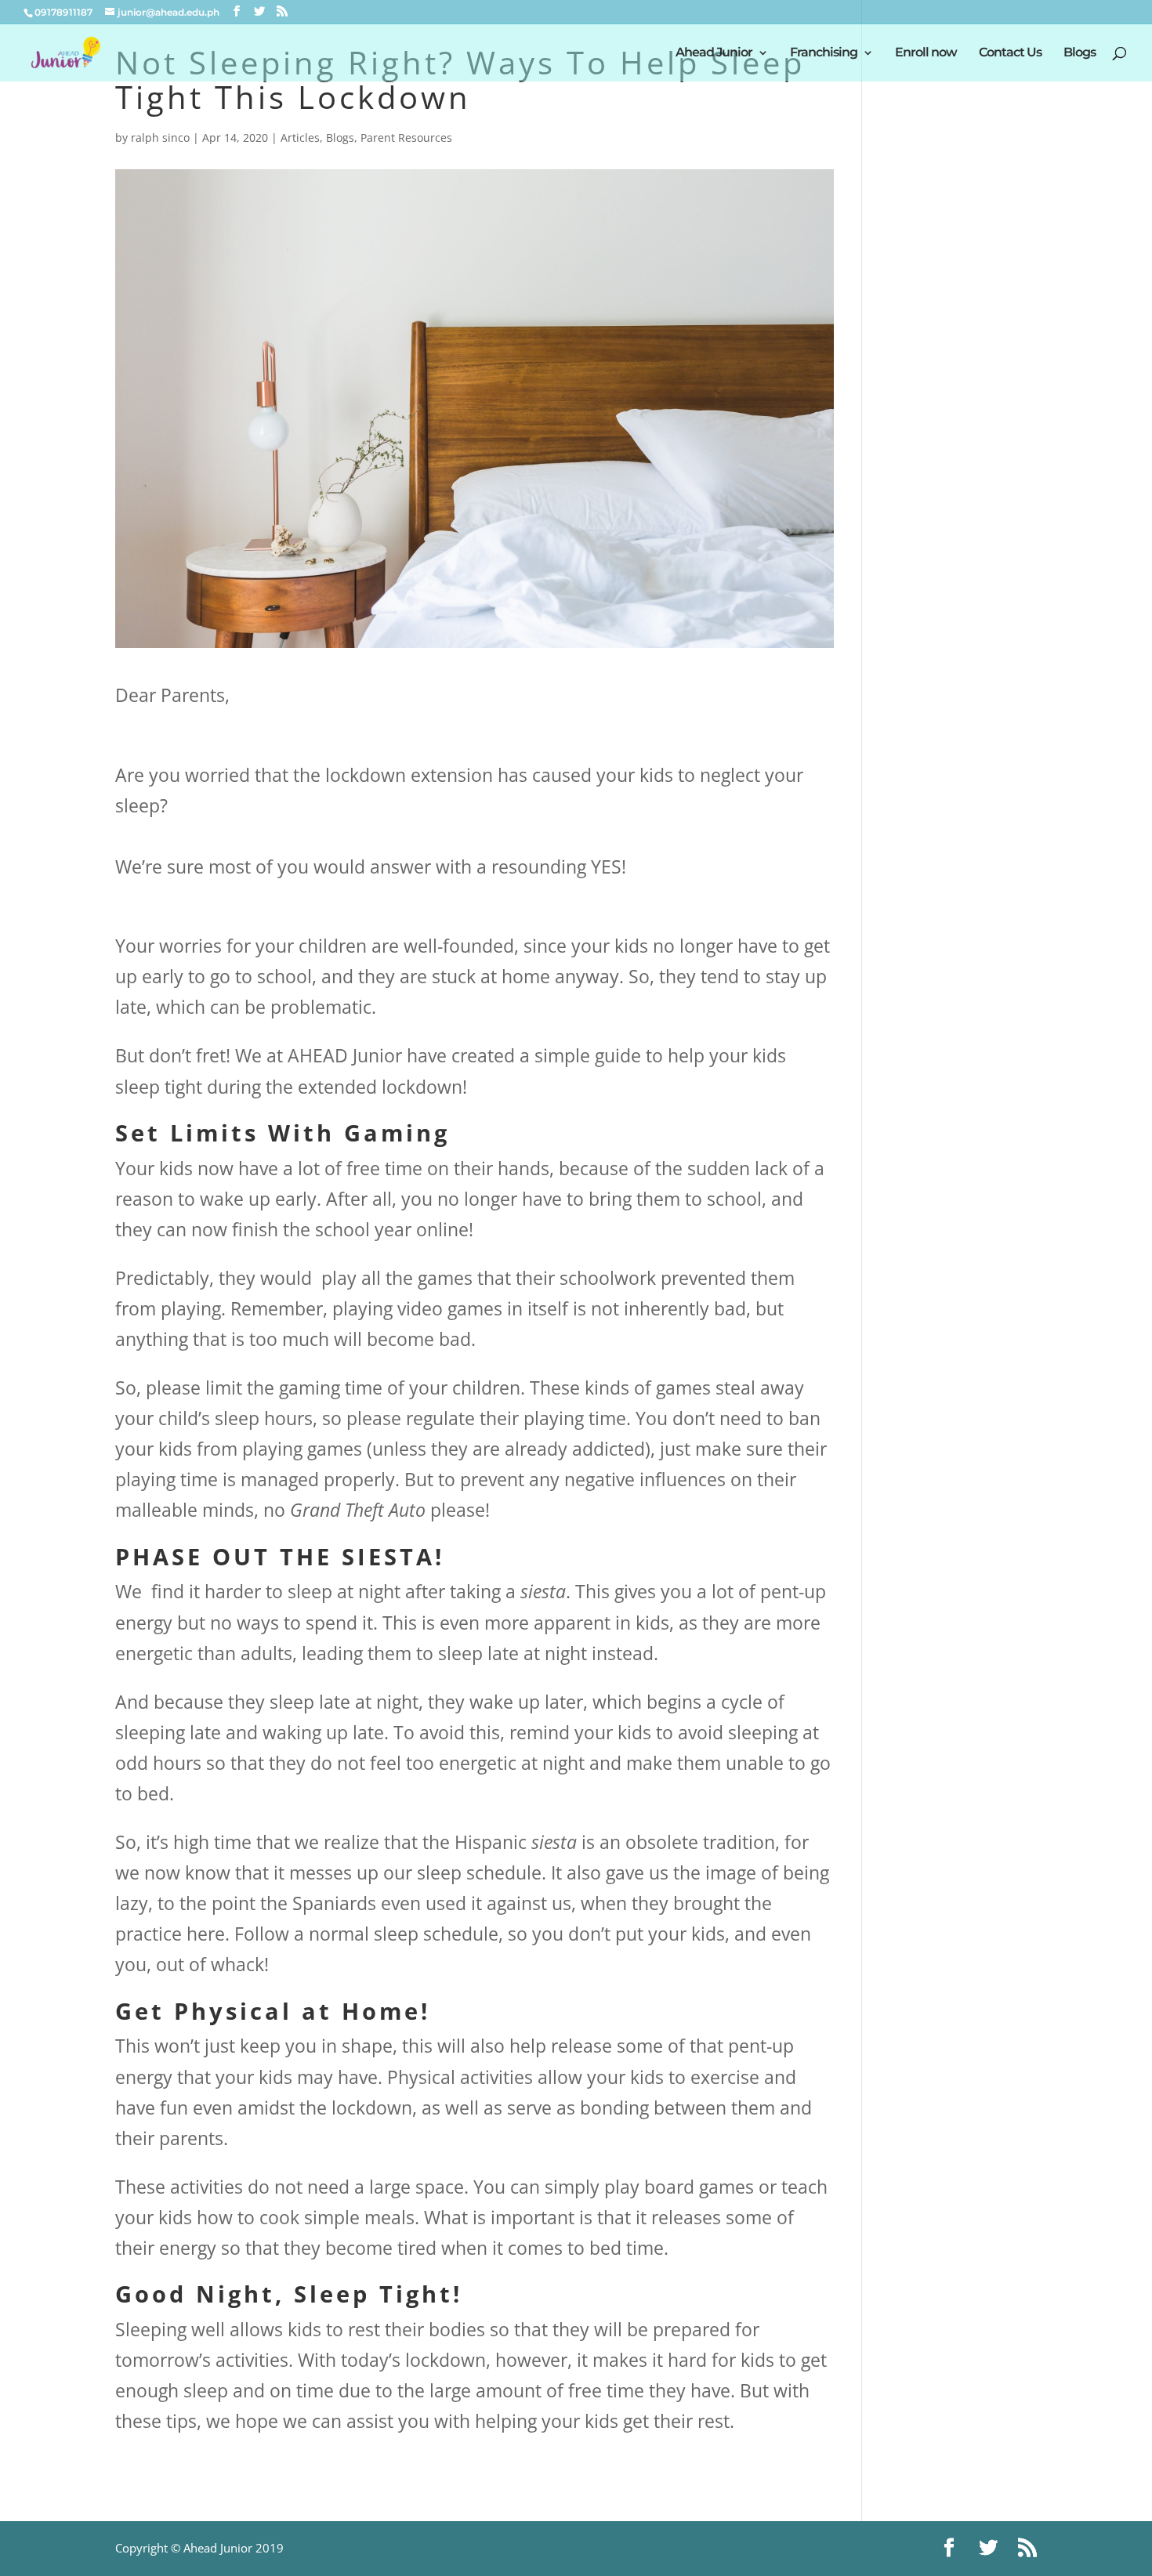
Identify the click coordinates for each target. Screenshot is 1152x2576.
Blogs (1080, 53)
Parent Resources (406, 137)
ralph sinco (160, 137)
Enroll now (926, 53)
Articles (300, 137)
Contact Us (1010, 53)
